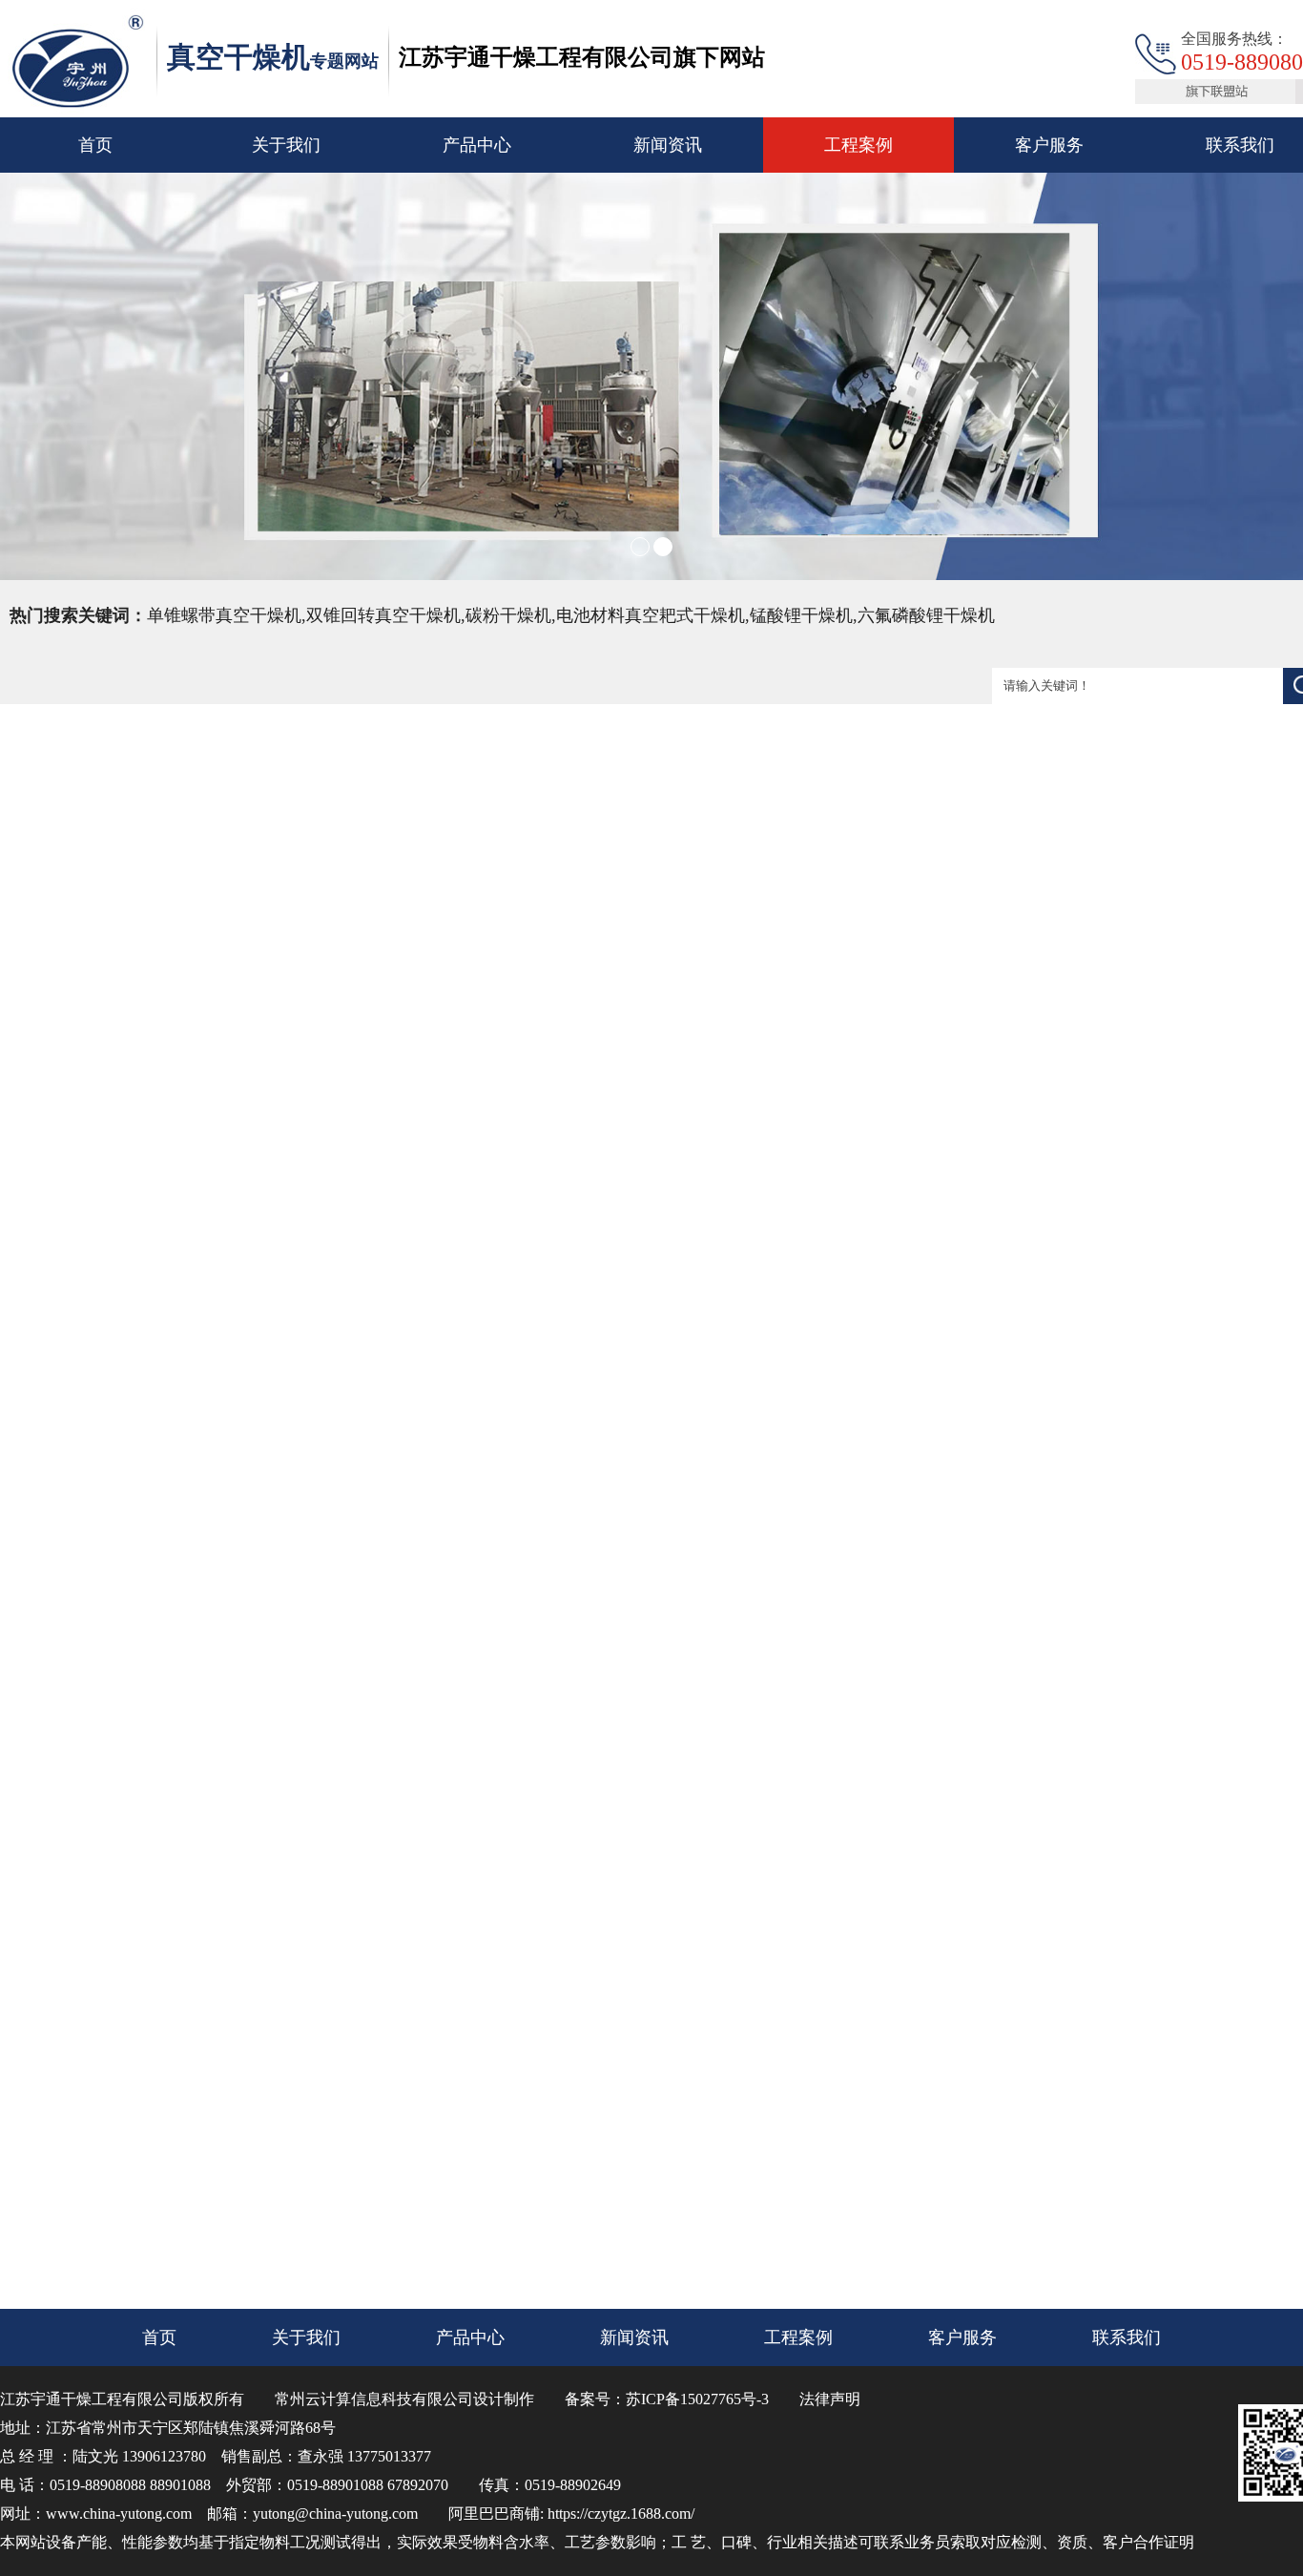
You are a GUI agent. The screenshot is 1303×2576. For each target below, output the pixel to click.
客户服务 (1049, 145)
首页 (95, 145)
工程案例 (858, 145)
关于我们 (286, 145)
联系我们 (1132, 1097)
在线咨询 (1237, 1097)
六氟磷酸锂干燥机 (563, 2146)
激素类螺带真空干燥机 (576, 2184)
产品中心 (477, 145)
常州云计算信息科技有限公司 (374, 2399)
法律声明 (830, 2399)
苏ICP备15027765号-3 (697, 2399)
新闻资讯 (668, 145)
